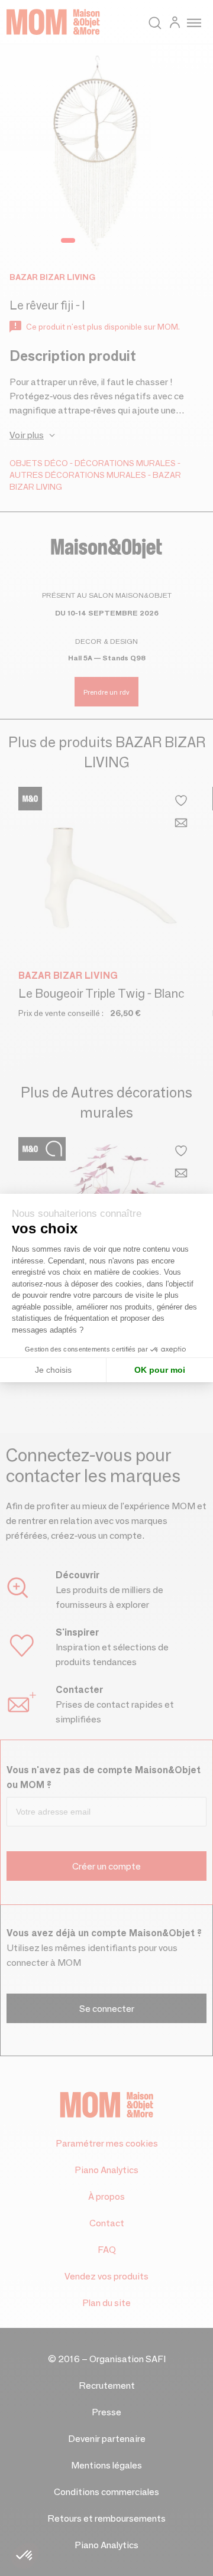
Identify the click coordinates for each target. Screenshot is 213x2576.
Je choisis (53, 1370)
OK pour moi (160, 1370)
